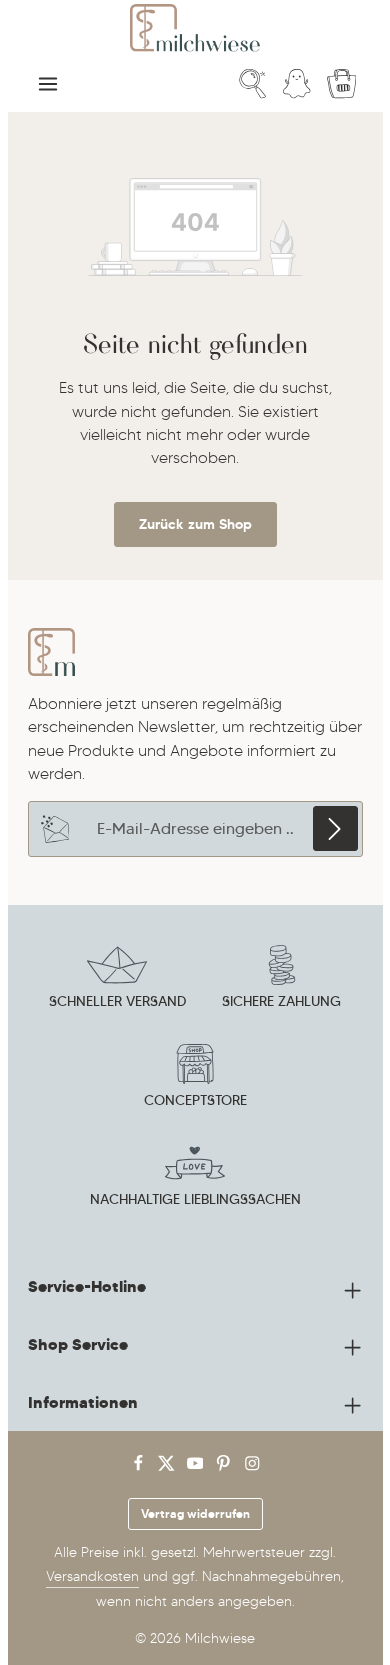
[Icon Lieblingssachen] (195, 1178)
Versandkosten (92, 1576)
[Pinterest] (225, 1467)
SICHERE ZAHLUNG (281, 1001)
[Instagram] (252, 1467)
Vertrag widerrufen (195, 1513)
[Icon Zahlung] (282, 980)
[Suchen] (253, 84)
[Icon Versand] (117, 980)
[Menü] (48, 84)
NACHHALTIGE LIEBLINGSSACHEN (195, 1199)
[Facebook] (140, 1467)
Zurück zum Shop (195, 524)
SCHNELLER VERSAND (117, 1001)
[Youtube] (197, 1467)
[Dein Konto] (297, 84)
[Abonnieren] (335, 828)
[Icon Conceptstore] (195, 1079)
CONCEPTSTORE (195, 1100)
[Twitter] (168, 1467)
